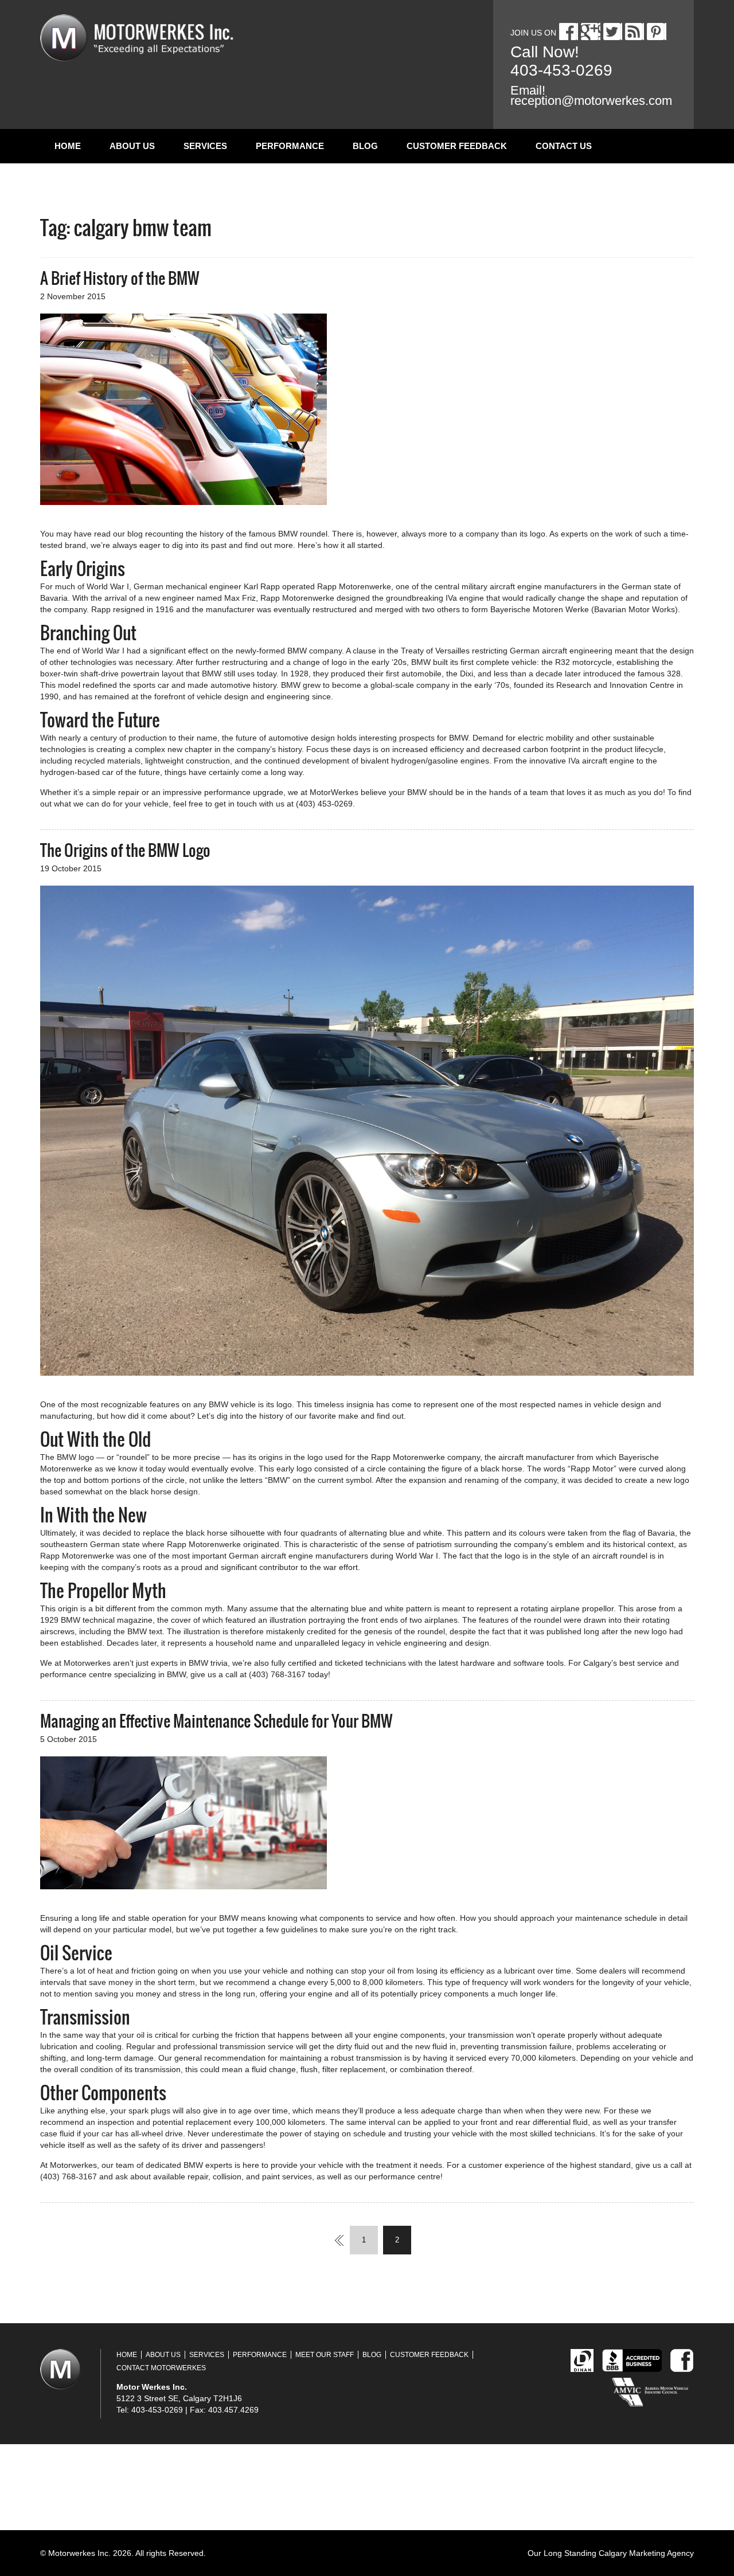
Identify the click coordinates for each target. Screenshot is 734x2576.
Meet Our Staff (325, 2355)
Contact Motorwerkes (161, 2368)
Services (205, 146)
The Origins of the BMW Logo (125, 850)
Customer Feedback (457, 146)
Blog (365, 146)
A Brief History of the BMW (120, 278)
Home (68, 146)
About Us (132, 146)
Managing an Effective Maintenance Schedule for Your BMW (216, 1721)
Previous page (333, 2240)
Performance (290, 146)
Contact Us (564, 146)
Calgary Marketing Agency (646, 2553)
